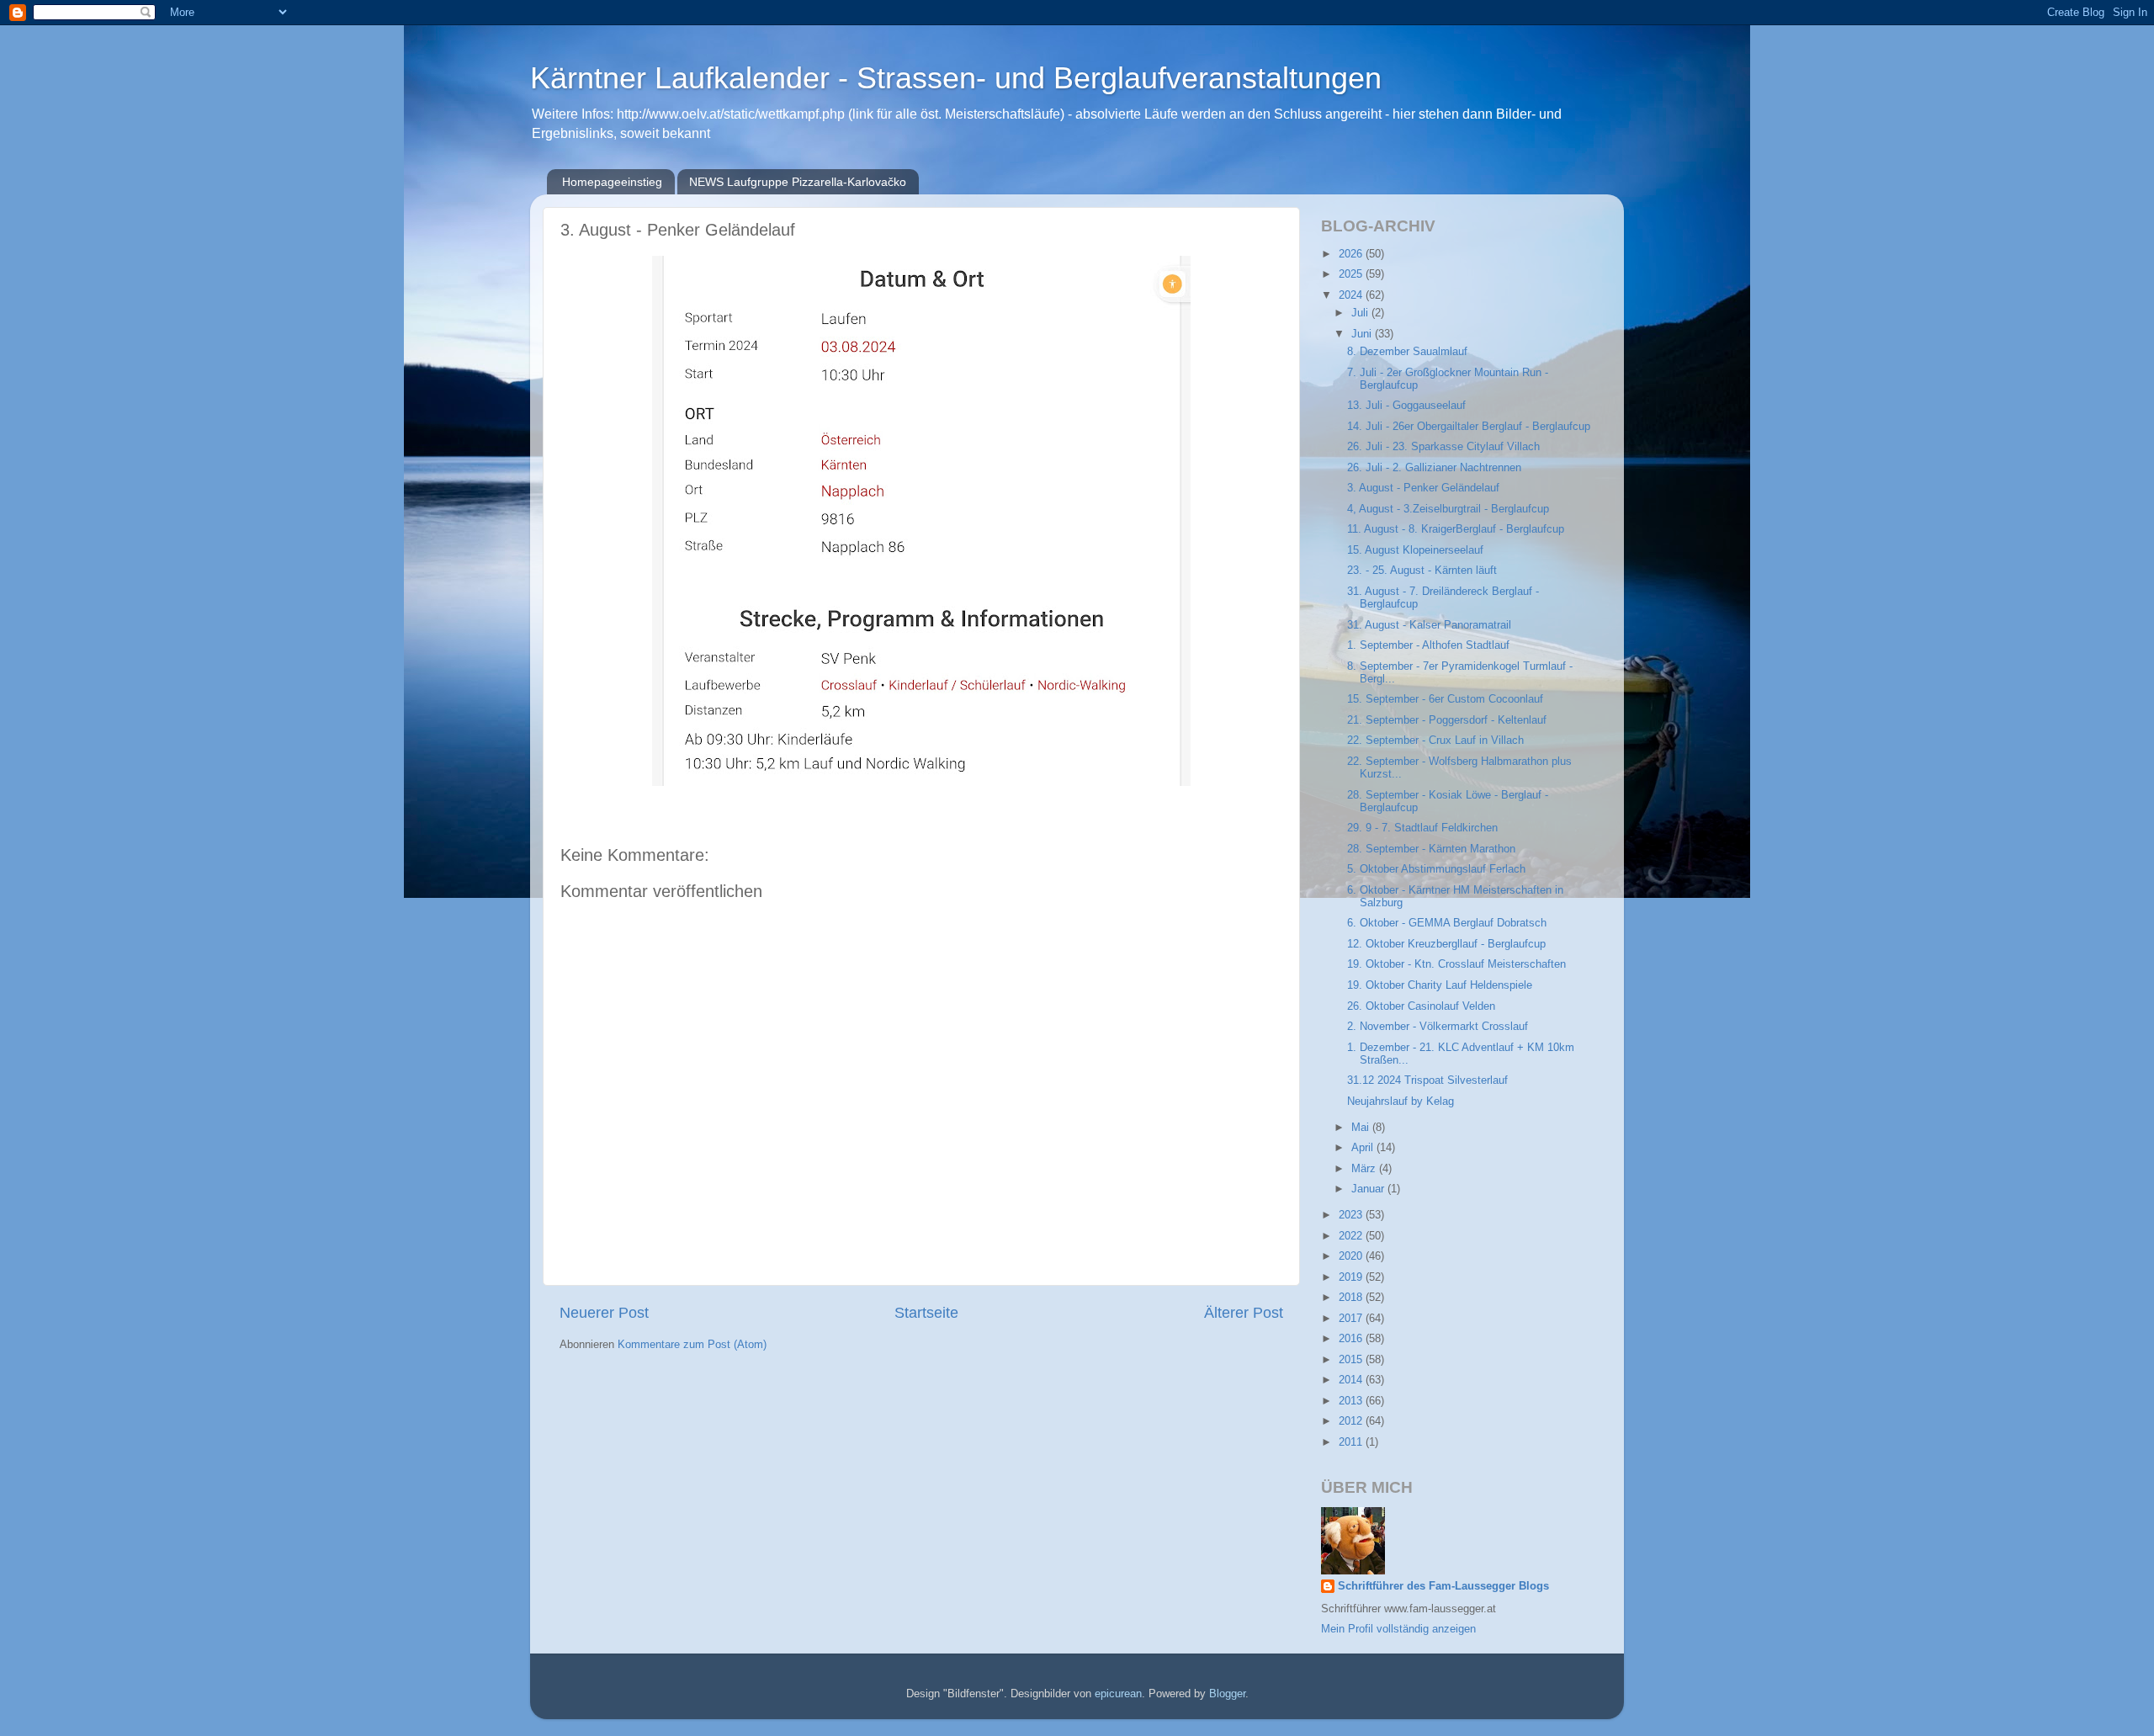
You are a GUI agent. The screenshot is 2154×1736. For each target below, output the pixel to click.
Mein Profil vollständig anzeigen (1398, 1629)
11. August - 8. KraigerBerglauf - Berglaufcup (1456, 529)
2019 (1352, 1277)
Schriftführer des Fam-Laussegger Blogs (1443, 1586)
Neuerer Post (604, 1313)
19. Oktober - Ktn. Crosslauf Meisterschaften (1456, 964)
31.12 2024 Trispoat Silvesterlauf (1427, 1080)
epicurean (1118, 1694)
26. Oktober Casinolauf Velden (1421, 1006)
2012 (1352, 1421)
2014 (1352, 1380)
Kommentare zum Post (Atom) (692, 1345)
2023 (1352, 1215)
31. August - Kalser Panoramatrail (1429, 625)
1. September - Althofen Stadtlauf (1428, 645)
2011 (1352, 1442)
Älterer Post (1244, 1313)
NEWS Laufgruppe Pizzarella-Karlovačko (798, 182)
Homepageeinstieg (612, 182)
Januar (1369, 1189)
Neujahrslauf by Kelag (1401, 1102)
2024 (1352, 295)
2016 (1352, 1339)
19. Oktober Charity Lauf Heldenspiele (1440, 985)
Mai (1362, 1128)
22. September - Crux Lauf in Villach (1435, 741)
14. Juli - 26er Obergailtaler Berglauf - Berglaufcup (1469, 427)
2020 (1352, 1256)
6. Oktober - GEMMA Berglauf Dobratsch (1447, 923)
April (1364, 1148)
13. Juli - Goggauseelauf (1406, 406)
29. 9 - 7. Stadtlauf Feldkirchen (1422, 828)
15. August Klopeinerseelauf (1415, 550)
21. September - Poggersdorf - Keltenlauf (1447, 720)
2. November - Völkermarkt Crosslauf (1438, 1027)
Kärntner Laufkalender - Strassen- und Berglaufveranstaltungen (956, 78)
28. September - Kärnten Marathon (1431, 849)
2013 (1352, 1401)
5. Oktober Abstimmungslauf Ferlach (1436, 869)
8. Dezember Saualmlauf (1407, 352)
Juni (1363, 334)
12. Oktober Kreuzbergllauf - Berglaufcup (1446, 944)
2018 (1352, 1298)
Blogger (1227, 1694)
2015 (1352, 1360)
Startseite (926, 1313)
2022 (1352, 1236)
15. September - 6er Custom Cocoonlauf (1445, 699)
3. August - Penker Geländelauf (1423, 488)
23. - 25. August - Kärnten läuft (1422, 571)
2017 (1352, 1319)
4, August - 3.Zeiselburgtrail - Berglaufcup (1448, 509)
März (1365, 1169)
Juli (1361, 313)
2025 (1352, 274)
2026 (1352, 254)
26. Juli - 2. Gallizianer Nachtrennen (1434, 468)
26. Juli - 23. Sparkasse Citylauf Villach (1443, 447)
